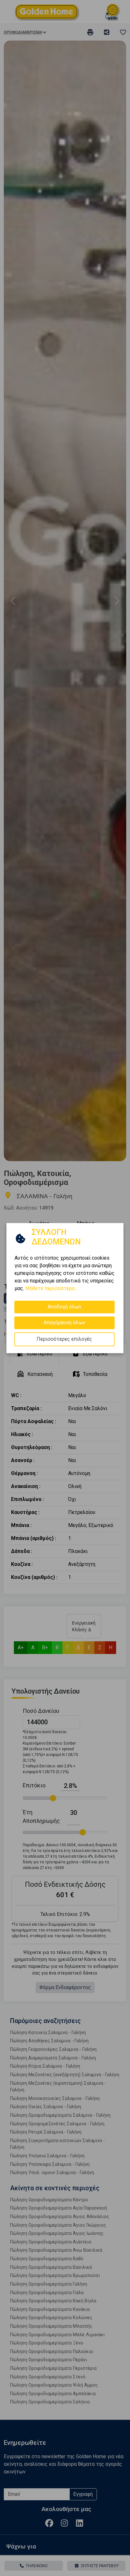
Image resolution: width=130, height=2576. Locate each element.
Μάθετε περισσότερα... (51, 1288)
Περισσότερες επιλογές (64, 1339)
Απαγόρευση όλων (64, 1323)
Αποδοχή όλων (65, 1307)
